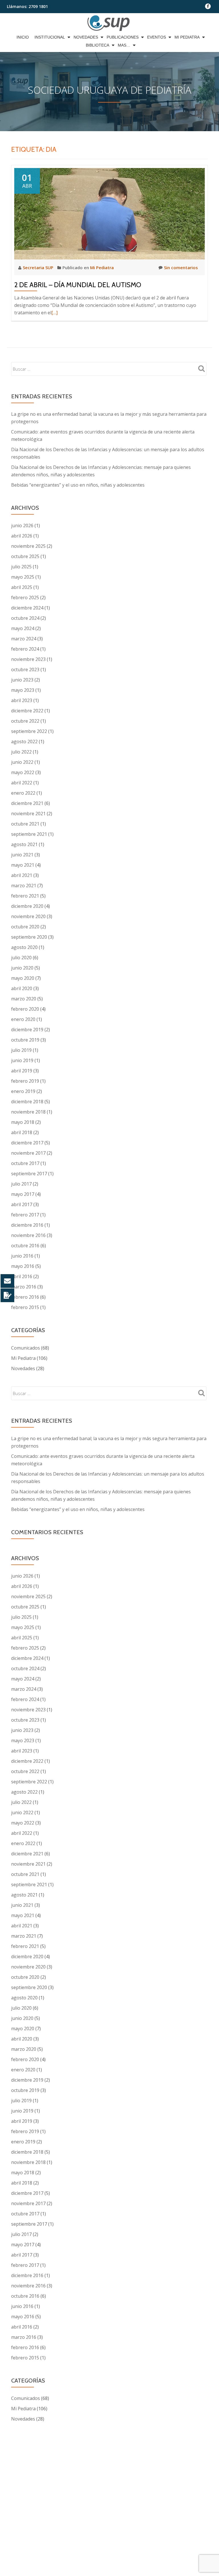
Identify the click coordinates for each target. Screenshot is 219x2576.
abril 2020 (22, 988)
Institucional (50, 37)
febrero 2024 (25, 649)
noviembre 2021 (28, 814)
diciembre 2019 (27, 1030)
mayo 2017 (23, 1194)
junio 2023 (22, 680)
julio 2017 (21, 1184)
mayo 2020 (23, 978)
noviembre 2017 (28, 1153)
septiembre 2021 (29, 834)
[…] (54, 313)
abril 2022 (22, 783)
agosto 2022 (24, 742)
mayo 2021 (23, 865)
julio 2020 (21, 958)
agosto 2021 (24, 844)
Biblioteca (98, 45)
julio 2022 (21, 752)
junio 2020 (22, 968)
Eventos (157, 37)
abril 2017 (22, 1204)
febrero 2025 (25, 597)
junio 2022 (22, 762)
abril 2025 (22, 587)
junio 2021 (22, 855)
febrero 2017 (25, 1215)
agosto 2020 (24, 947)
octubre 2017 (25, 1163)
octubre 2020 (25, 927)
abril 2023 (22, 700)
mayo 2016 (23, 1266)
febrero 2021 (25, 896)
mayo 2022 (23, 772)
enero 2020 (23, 1019)
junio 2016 (22, 1256)
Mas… (124, 45)
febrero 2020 (25, 1009)
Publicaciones (123, 37)
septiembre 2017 (29, 1174)
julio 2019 (21, 1050)
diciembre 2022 (27, 711)
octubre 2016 (25, 1246)
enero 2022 (23, 793)
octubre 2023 (25, 670)
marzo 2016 (24, 1287)
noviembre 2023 (28, 659)
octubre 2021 (25, 824)
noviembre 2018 (28, 1112)
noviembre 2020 (28, 916)
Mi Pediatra (187, 37)
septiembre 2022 (29, 731)
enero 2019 (23, 1091)
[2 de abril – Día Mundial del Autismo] (109, 213)
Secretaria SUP (39, 267)
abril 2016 (22, 1276)
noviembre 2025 (28, 546)
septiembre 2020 (29, 937)
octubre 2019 (25, 1040)
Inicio (23, 37)
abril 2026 (22, 536)
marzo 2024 (24, 639)
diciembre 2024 (27, 608)
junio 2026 (22, 525)
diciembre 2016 (27, 1225)
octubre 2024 (25, 618)
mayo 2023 (23, 690)
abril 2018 (22, 1132)
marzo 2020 (24, 999)
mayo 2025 (23, 577)
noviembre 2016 (28, 1235)
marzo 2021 (24, 886)
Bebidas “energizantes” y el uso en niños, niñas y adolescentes (78, 485)
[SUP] (110, 23)
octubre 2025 (25, 556)
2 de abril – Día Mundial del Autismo (78, 285)
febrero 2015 (25, 1307)
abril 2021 (22, 875)
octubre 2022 (25, 721)
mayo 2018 (23, 1122)
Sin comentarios (181, 267)
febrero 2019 (25, 1081)
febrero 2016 (25, 1297)
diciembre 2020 (27, 906)
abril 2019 (22, 1071)
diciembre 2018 (27, 1102)
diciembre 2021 (27, 803)
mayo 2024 (23, 628)
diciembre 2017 (27, 1143)
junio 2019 (22, 1060)
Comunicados (26, 1348)
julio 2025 (21, 567)
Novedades (86, 37)
